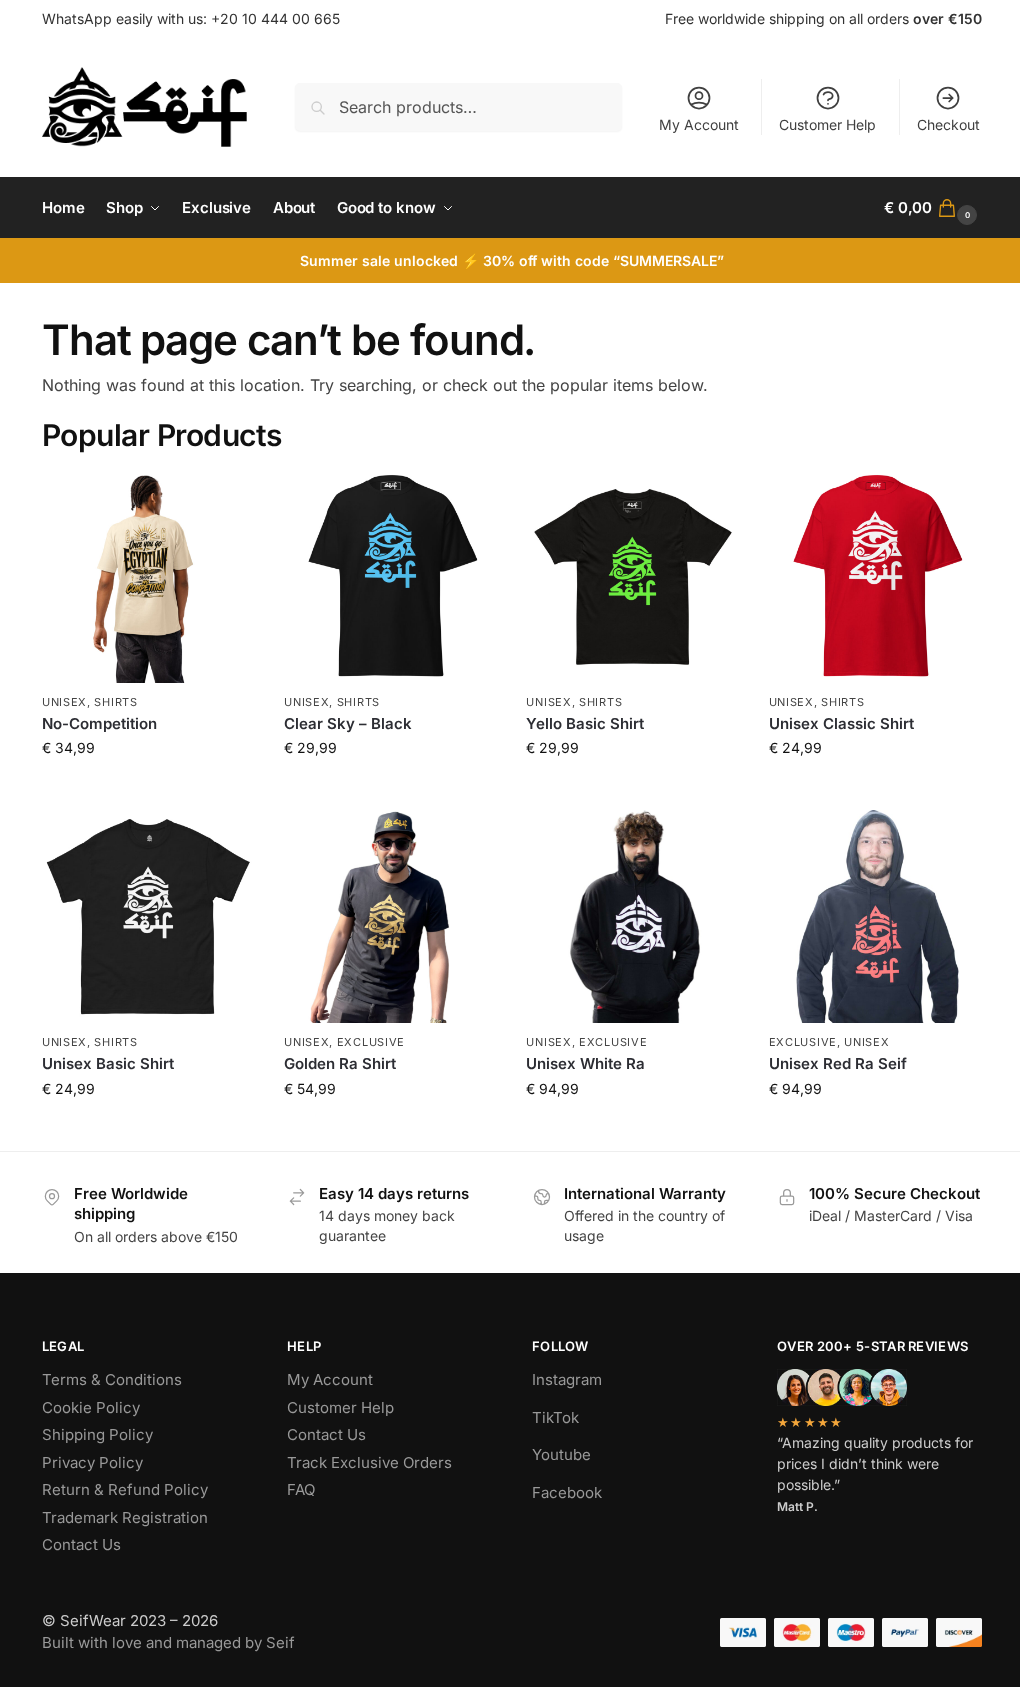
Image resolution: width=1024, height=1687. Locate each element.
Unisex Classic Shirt (841, 723)
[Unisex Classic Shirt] (875, 576)
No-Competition (99, 723)
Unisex (64, 702)
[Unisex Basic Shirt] (148, 916)
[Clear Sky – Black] (390, 576)
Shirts (115, 702)
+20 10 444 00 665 (275, 18)
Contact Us (81, 1544)
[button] (933, 208)
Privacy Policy (92, 1462)
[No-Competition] (148, 576)
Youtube (561, 1454)
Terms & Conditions (112, 1379)
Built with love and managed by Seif (168, 1642)
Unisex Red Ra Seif (838, 1063)
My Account (699, 124)
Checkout (948, 124)
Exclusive (371, 1042)
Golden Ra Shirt (340, 1063)
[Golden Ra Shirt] (390, 916)
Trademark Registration (125, 1517)
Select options (148, 789)
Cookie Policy (91, 1407)
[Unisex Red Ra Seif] (875, 916)
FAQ (301, 1489)
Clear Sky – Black (348, 723)
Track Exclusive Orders (369, 1462)
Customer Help (827, 124)
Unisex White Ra (585, 1063)
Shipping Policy (97, 1434)
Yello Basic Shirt (585, 723)
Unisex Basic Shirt (108, 1063)
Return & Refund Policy (125, 1489)
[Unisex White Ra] (632, 916)
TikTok (555, 1417)
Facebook (567, 1492)
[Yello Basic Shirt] (632, 576)
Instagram (567, 1379)
